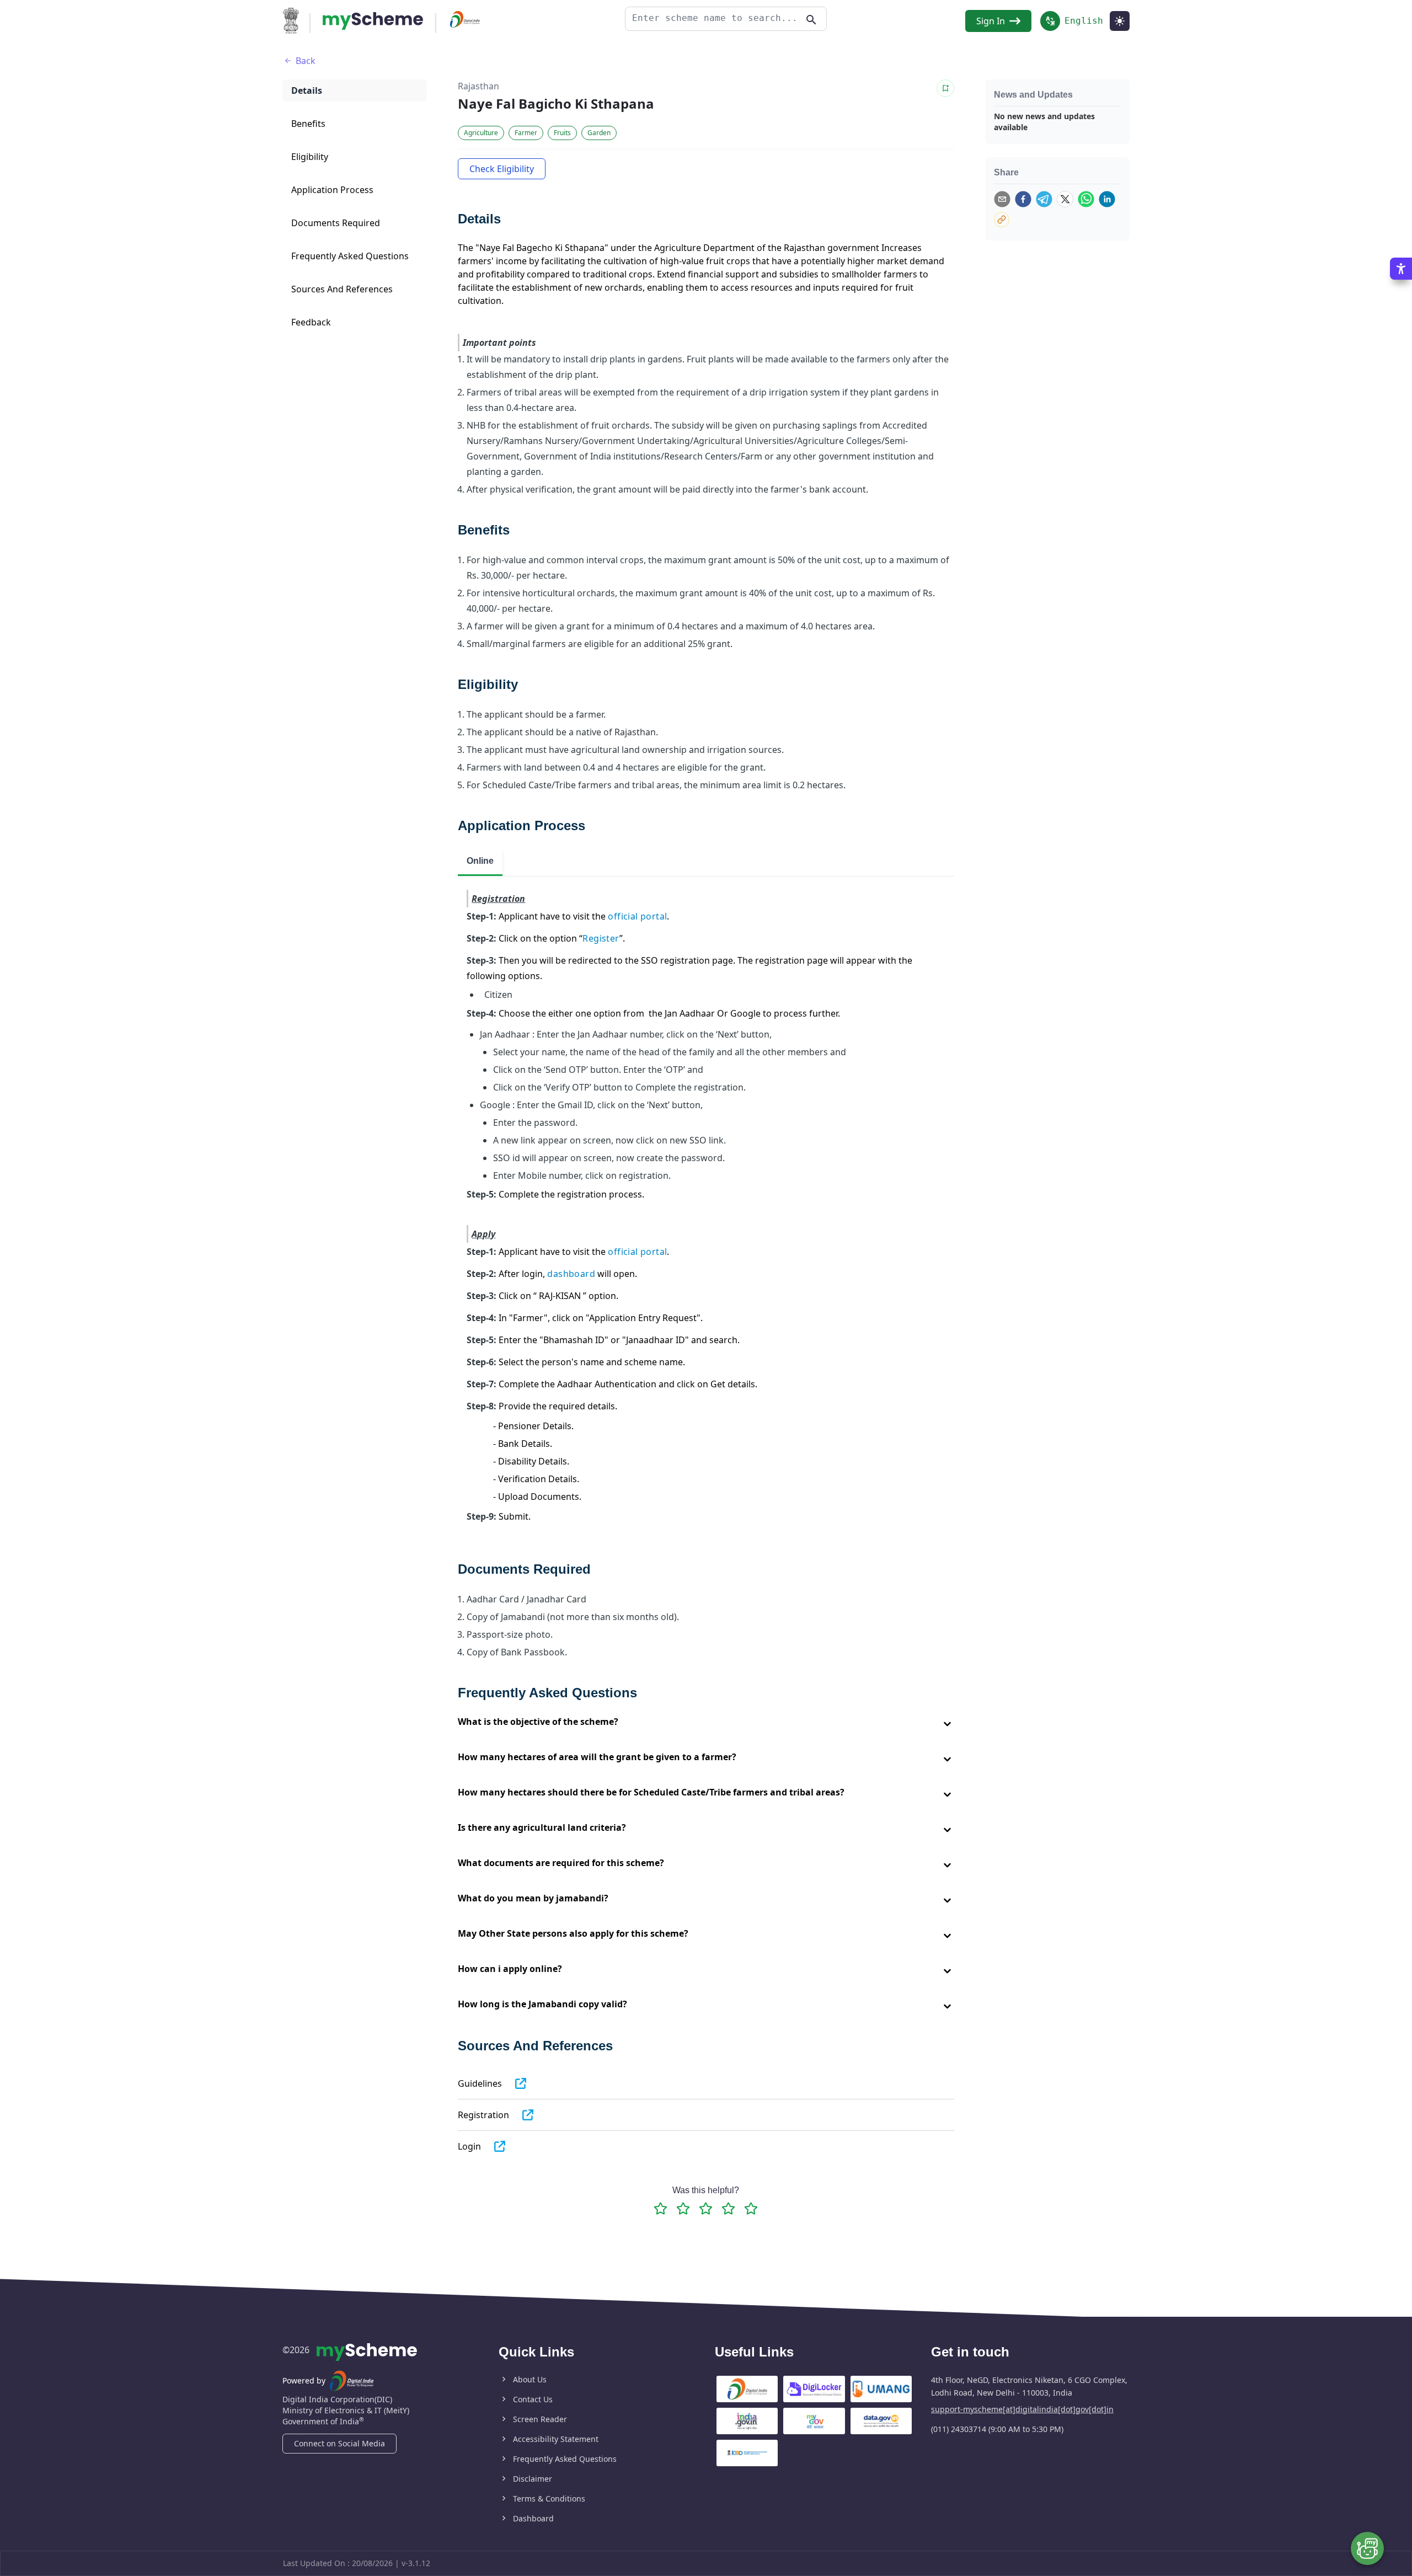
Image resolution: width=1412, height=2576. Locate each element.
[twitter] (1065, 199)
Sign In (991, 21)
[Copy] (1002, 220)
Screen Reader (540, 2419)
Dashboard (533, 2518)
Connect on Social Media (339, 2443)
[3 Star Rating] (706, 2208)
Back (306, 61)
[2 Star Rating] (683, 2208)
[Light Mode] (1120, 21)
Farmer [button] (526, 133)
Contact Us (533, 2399)
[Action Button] (373, 21)
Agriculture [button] (481, 133)
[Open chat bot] (1367, 2548)
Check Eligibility (502, 169)
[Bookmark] (945, 88)
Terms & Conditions (549, 2498)
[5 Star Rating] (751, 2208)
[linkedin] (1107, 199)
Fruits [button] (562, 133)
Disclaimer (533, 2479)
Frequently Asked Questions (565, 2459)
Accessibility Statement (556, 2439)
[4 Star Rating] (728, 2208)
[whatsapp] (1086, 199)
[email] (1002, 199)
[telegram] (1044, 199)
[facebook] (1023, 199)
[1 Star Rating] (660, 2208)
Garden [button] (599, 133)
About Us (530, 2379)
